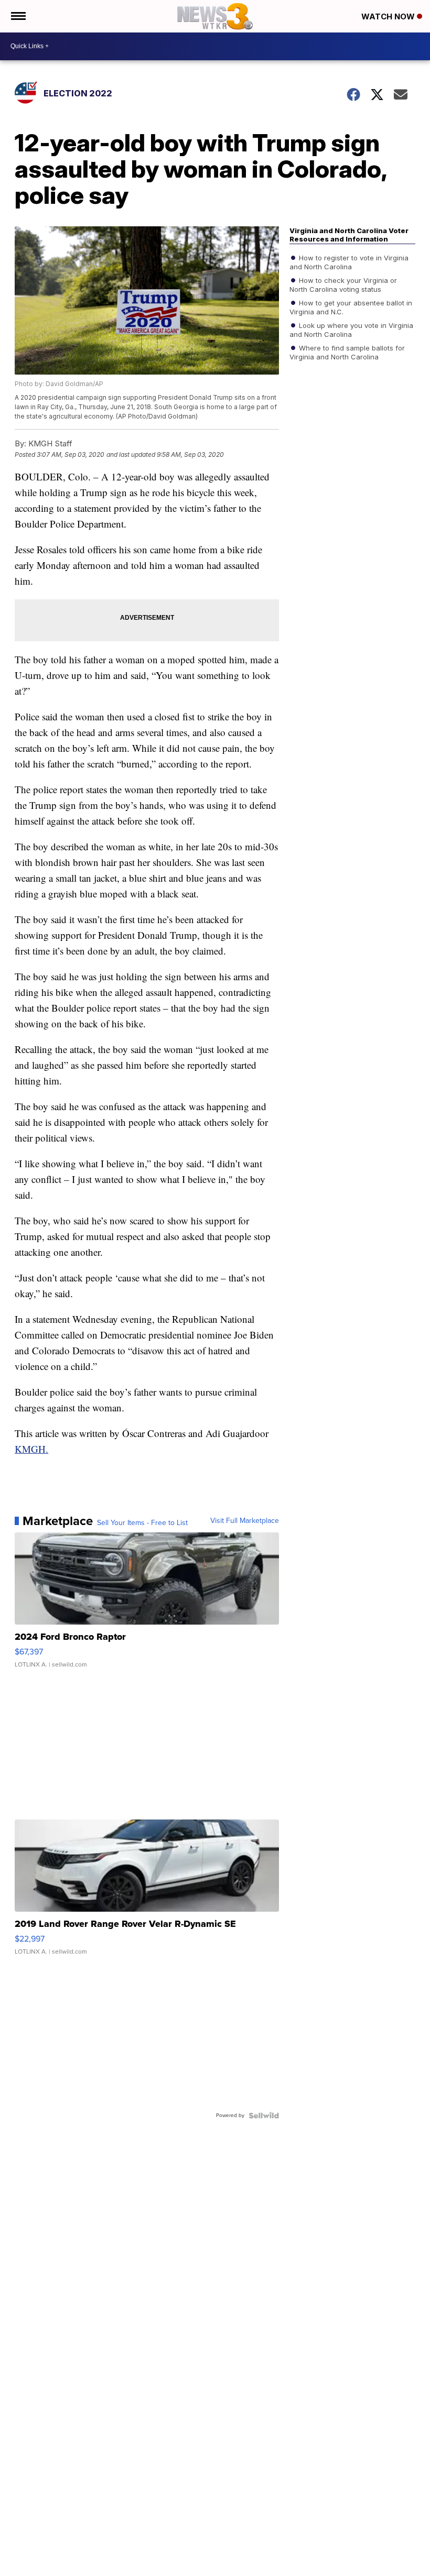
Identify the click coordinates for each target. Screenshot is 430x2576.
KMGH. (31, 1449)
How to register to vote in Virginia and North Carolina (349, 262)
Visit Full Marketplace (245, 1521)
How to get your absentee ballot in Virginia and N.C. (351, 307)
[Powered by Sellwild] (264, 2115)
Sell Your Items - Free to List (142, 1523)
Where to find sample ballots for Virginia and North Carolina (347, 352)
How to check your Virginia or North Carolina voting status (343, 284)
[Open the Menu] (18, 16)
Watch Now (389, 17)
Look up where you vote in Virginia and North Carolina (351, 330)
